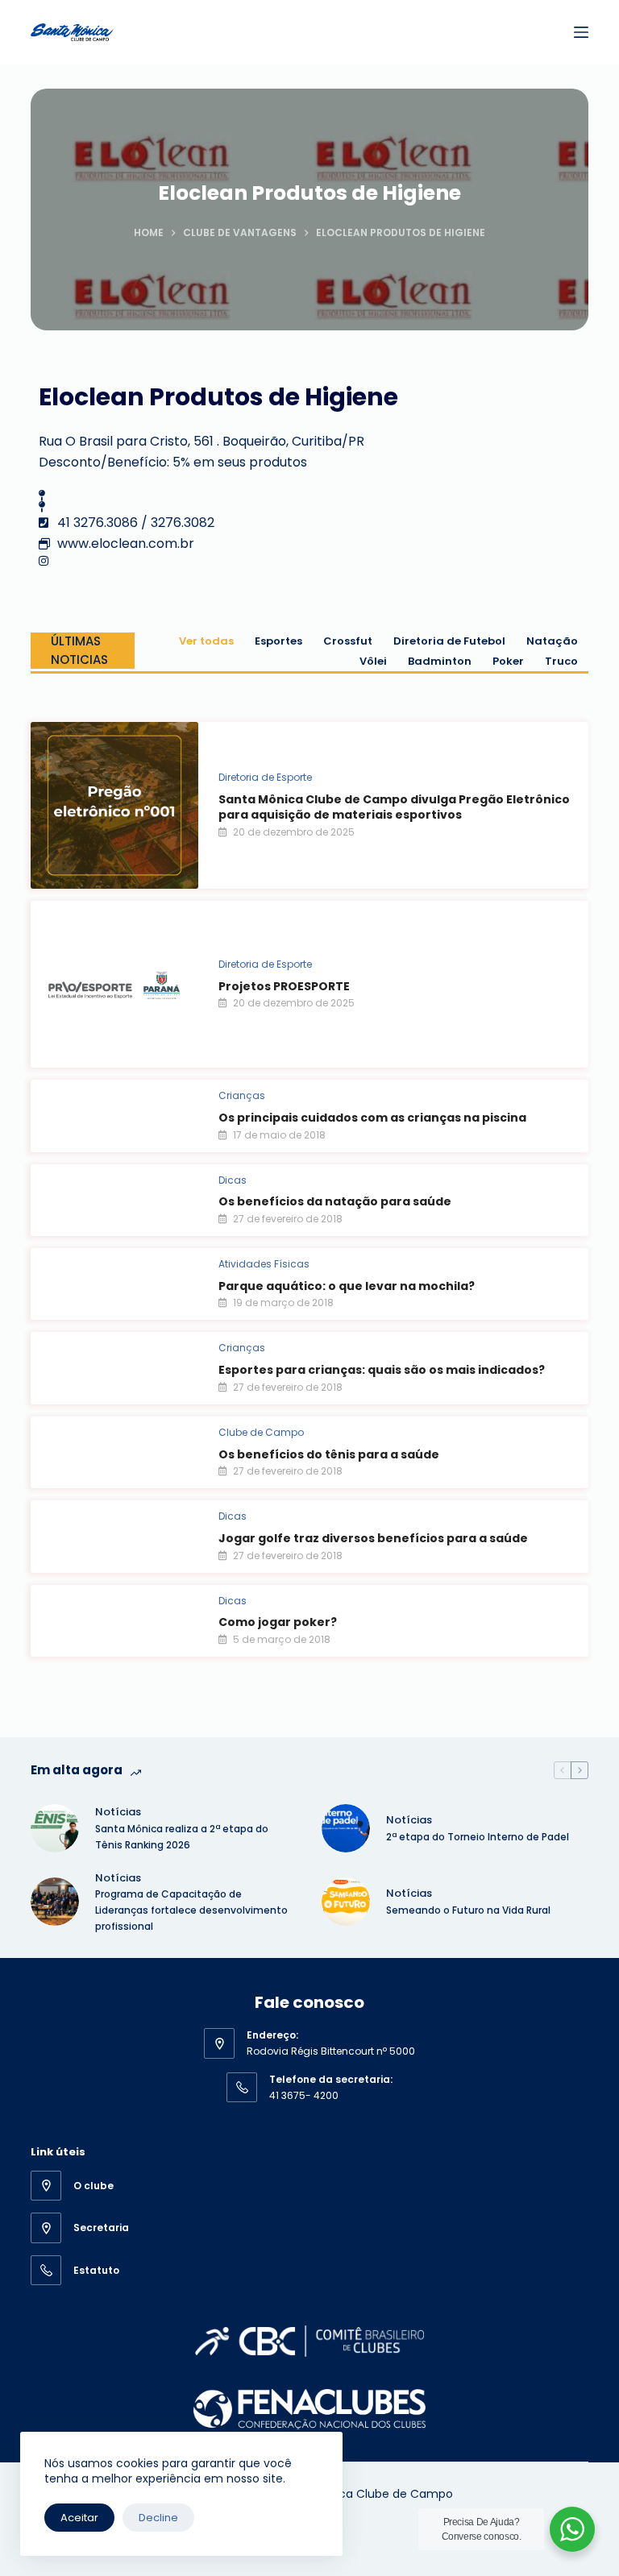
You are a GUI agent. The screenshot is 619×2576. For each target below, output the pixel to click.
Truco (561, 661)
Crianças (242, 1095)
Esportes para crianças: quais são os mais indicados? (382, 1370)
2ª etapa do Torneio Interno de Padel (478, 1837)
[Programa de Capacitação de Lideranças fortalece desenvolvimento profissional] (55, 1902)
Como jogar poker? (278, 1622)
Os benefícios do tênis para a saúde (329, 1454)
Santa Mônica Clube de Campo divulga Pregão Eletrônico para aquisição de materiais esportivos (394, 807)
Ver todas (206, 641)
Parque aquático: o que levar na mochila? (347, 1286)
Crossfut (348, 641)
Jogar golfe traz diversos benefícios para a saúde (373, 1538)
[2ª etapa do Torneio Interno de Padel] (346, 1828)
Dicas (233, 1180)
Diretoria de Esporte (265, 777)
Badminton (440, 661)
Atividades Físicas (264, 1264)
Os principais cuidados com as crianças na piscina (372, 1118)
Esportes (278, 641)
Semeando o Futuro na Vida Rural (468, 1910)
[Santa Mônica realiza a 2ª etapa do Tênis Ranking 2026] (55, 1828)
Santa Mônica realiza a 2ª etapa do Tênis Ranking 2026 (182, 1837)
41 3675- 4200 (304, 2095)
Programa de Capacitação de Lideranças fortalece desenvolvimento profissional (191, 1910)
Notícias (118, 1812)
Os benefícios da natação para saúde (335, 1201)
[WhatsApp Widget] (572, 2529)
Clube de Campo (261, 1432)
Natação (552, 641)
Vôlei (373, 661)
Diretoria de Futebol (449, 641)
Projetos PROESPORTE (284, 986)
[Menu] (581, 32)
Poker (508, 661)
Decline (158, 2518)
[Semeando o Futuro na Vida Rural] (346, 1902)
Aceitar (79, 2518)
